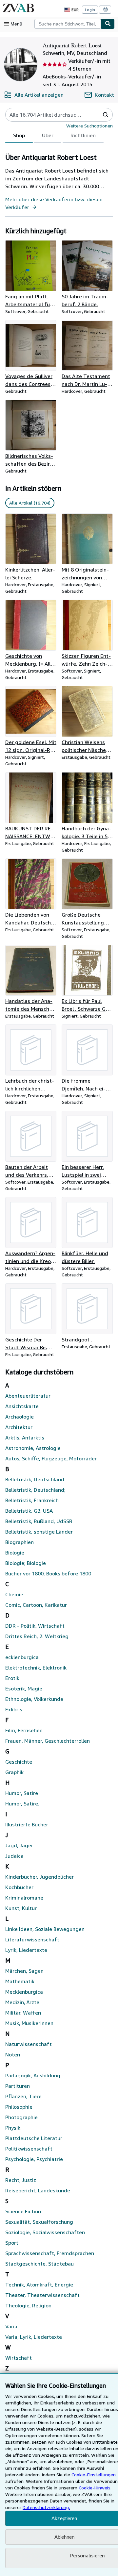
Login (90, 10)
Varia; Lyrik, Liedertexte (34, 2337)
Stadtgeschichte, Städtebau (39, 2264)
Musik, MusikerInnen (29, 2023)
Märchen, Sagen (24, 1971)
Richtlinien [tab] (83, 135)
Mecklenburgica (24, 1992)
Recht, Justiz (21, 2180)
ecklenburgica (22, 1657)
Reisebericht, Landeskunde (38, 2190)
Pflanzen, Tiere (23, 2096)
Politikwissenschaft (29, 2149)
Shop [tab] (19, 135)
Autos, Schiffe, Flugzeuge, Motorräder (51, 1458)
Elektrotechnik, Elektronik (36, 1668)
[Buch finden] (108, 24)
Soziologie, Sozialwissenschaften (45, 2232)
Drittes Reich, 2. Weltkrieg (37, 1636)
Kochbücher (19, 1887)
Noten (13, 2054)
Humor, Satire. (22, 1803)
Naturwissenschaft (29, 2044)
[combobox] (68, 24)
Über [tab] (48, 135)
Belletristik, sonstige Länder (39, 1532)
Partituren (18, 2086)
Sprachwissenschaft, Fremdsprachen (50, 2253)
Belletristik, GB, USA (29, 1511)
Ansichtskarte (22, 1406)
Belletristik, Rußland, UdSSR (39, 1521)
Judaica (14, 1856)
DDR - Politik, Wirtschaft (35, 1626)
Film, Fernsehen (24, 1730)
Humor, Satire (22, 1793)
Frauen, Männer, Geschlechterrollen (48, 1741)
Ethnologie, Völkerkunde (34, 1699)
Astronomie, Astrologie (33, 1448)
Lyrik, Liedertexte (26, 1950)
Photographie (21, 2117)
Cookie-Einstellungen (94, 2475)
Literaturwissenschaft (32, 1939)
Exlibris (14, 1709)
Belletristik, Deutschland (35, 1479)
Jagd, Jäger (19, 1845)
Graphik (14, 1772)
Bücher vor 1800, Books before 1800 (48, 1573)
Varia (11, 2326)
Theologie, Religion (28, 2305)
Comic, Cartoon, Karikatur (36, 1605)
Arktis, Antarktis (25, 1438)
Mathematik (20, 1981)
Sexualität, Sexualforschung (39, 2222)
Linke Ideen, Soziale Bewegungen (45, 1929)
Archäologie (20, 1417)
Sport (12, 2243)
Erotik (12, 1678)
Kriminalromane (24, 1898)
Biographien (20, 1542)
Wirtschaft (19, 2358)
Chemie (14, 1594)
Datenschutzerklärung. (46, 2507)
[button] (106, 115)
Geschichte (19, 1762)
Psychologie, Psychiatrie (34, 2159)
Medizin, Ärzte (22, 2002)
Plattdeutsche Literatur (34, 2138)
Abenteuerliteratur (28, 1396)
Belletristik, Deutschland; (35, 1490)
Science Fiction (23, 2211)
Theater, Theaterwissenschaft (42, 2295)
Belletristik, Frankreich (32, 1500)
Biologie (15, 1553)
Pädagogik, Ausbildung (33, 2075)
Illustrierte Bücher (27, 1824)
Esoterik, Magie (24, 1688)
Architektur (19, 1427)
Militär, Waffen (23, 2013)
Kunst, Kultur (21, 1908)
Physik (13, 2128)
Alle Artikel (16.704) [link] (30, 503)
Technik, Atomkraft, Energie (39, 2285)
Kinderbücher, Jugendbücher (39, 1877)
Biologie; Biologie (26, 1563)
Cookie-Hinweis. (95, 2488)
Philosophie (19, 2107)
